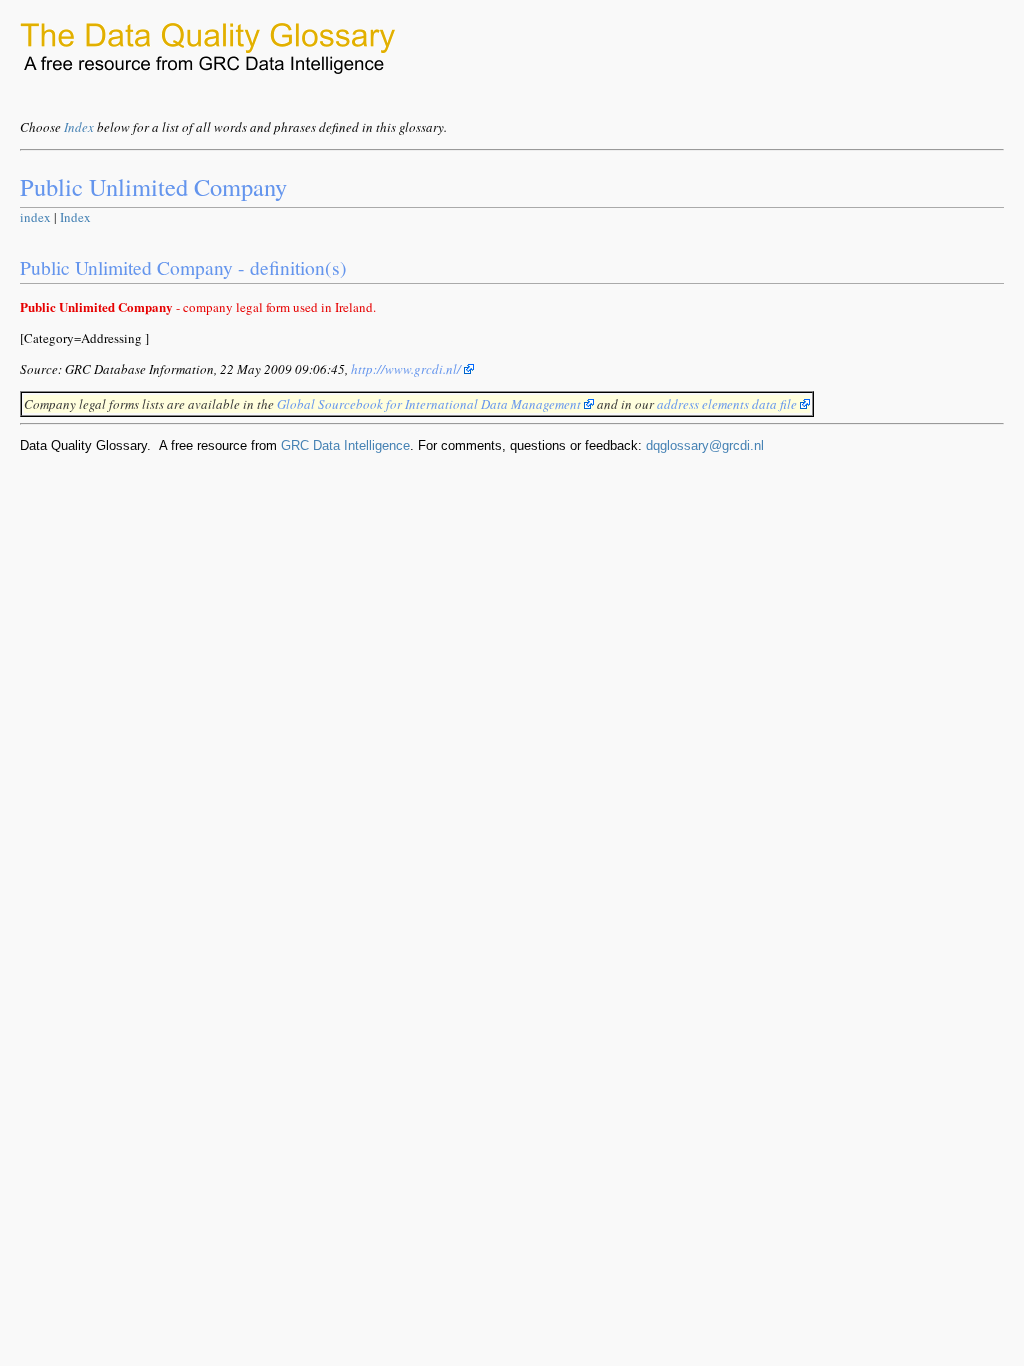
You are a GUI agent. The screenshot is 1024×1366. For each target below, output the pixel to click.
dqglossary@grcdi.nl (705, 445)
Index (79, 127)
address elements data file (728, 404)
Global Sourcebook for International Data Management (430, 404)
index (35, 217)
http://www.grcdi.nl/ (407, 369)
